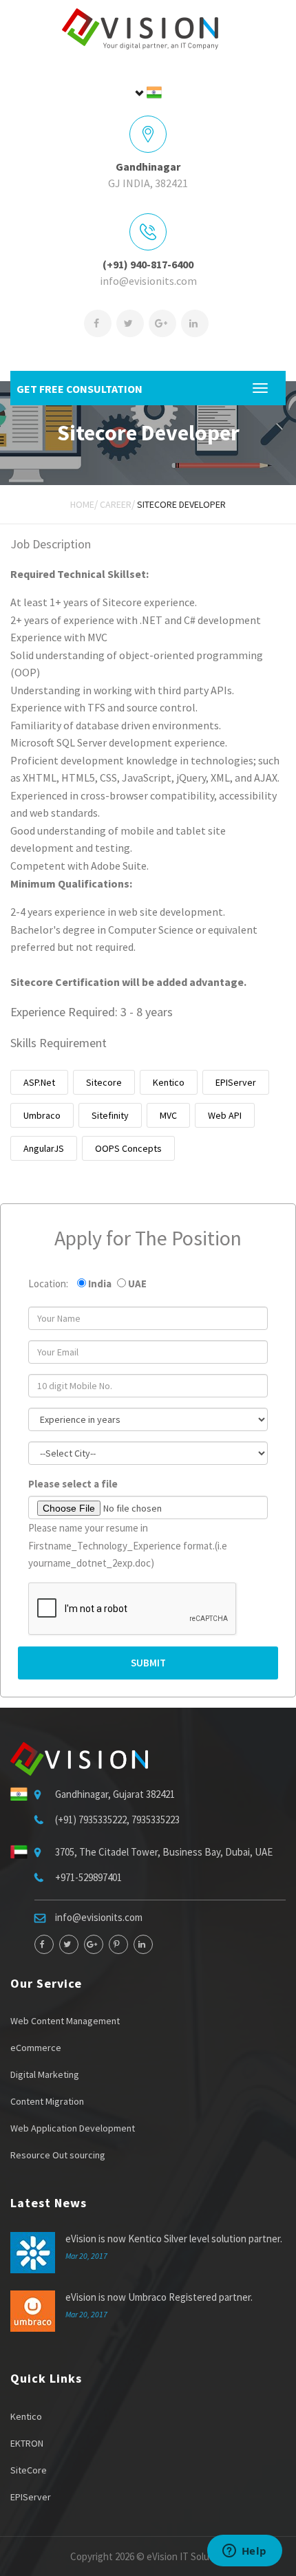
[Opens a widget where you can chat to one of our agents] (244, 2552)
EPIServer (236, 1082)
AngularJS (44, 1148)
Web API (225, 1115)
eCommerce (36, 2048)
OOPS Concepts (128, 1148)
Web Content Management (65, 2021)
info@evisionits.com (148, 281)
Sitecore (104, 1082)
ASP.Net (39, 1082)
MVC (168, 1115)
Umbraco (42, 1115)
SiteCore (29, 2470)
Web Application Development (73, 2128)
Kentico (169, 1082)
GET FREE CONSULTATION (80, 389)
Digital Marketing (45, 2074)
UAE (137, 1284)
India (100, 1284)
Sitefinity (110, 1115)
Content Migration (47, 2101)
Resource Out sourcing (58, 2155)
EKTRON (27, 2443)
